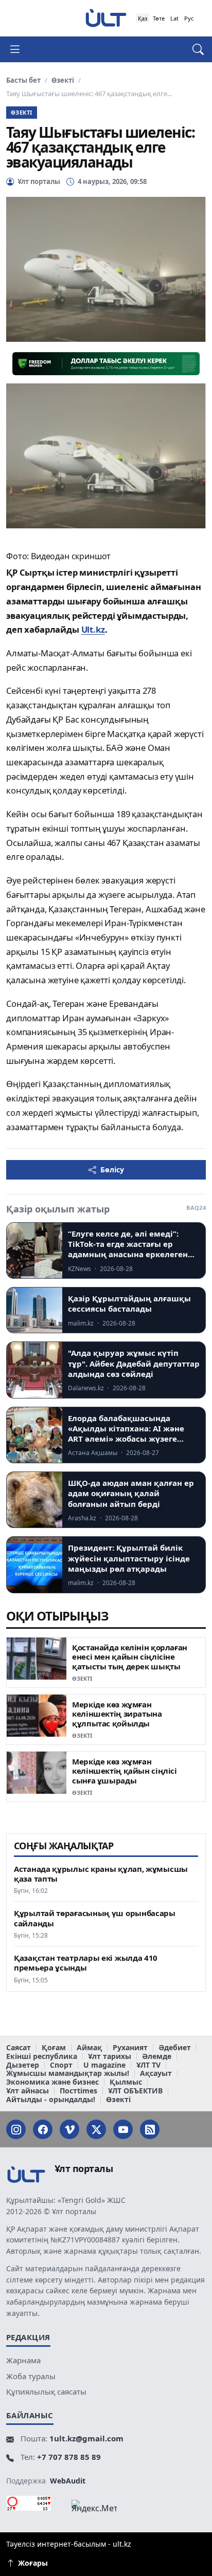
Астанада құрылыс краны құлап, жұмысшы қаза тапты (101, 1874)
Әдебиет (175, 2048)
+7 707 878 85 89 (69, 2457)
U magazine (104, 2065)
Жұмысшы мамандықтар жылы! (68, 2074)
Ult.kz (93, 629)
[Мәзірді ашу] (19, 49)
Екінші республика (42, 2057)
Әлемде (157, 2057)
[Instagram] (16, 2129)
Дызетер (23, 2065)
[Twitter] (96, 2129)
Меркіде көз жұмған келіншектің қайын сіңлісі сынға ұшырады (125, 1771)
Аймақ (89, 2048)
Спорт (61, 2065)
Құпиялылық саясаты (46, 2391)
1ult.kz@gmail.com (86, 2438)
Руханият (130, 2048)
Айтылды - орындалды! (51, 2100)
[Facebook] (43, 2129)
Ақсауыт (156, 2074)
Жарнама (23, 2360)
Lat (174, 18)
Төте (159, 18)
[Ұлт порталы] (106, 18)
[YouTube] (123, 2129)
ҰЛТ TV (148, 2065)
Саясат (19, 2048)
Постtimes (78, 2091)
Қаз (143, 18)
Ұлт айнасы (28, 2091)
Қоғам (54, 2048)
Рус (189, 18)
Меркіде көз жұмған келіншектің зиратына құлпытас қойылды (117, 1714)
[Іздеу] (193, 49)
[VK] (69, 2129)
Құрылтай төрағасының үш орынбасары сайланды (95, 1918)
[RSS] (150, 2129)
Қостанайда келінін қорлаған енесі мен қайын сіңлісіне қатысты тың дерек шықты (130, 1657)
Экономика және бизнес (52, 2082)
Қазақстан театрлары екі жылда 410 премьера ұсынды (86, 1963)
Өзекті (63, 80)
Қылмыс (126, 2082)
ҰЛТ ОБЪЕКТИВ (135, 2091)
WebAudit (68, 2481)
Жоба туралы (31, 2376)
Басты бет (23, 80)
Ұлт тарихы (110, 2057)
